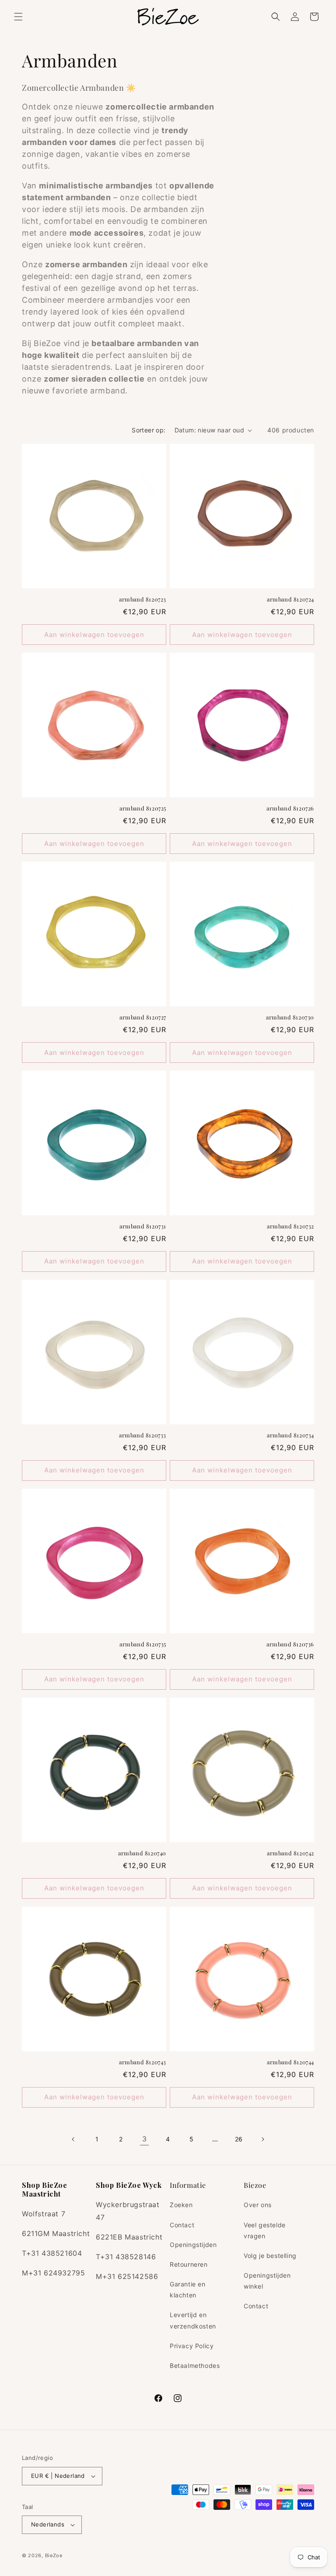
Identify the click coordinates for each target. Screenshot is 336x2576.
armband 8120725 (143, 808)
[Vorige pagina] (73, 2139)
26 (239, 2139)
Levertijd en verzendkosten (193, 2320)
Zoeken (181, 2205)
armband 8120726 (290, 808)
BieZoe (54, 2555)
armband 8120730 (290, 1017)
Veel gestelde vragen (265, 2230)
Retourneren (189, 2264)
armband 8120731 (143, 1226)
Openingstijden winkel (267, 2281)
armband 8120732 (290, 1226)
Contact (182, 2225)
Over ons (258, 2205)
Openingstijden (193, 2245)
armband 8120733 (143, 1435)
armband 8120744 (290, 2062)
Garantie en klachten (188, 2289)
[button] (18, 17)
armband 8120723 (143, 599)
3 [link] (145, 2139)
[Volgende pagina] (262, 2139)
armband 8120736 (290, 1644)
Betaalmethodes (195, 2365)
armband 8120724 (290, 599)
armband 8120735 (143, 1644)
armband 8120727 (143, 1017)
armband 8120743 (143, 2062)
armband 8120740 (142, 1853)
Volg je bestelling (270, 2256)
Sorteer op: (149, 430)
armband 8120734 (290, 1435)
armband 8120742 (290, 1853)
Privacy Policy (192, 2346)
